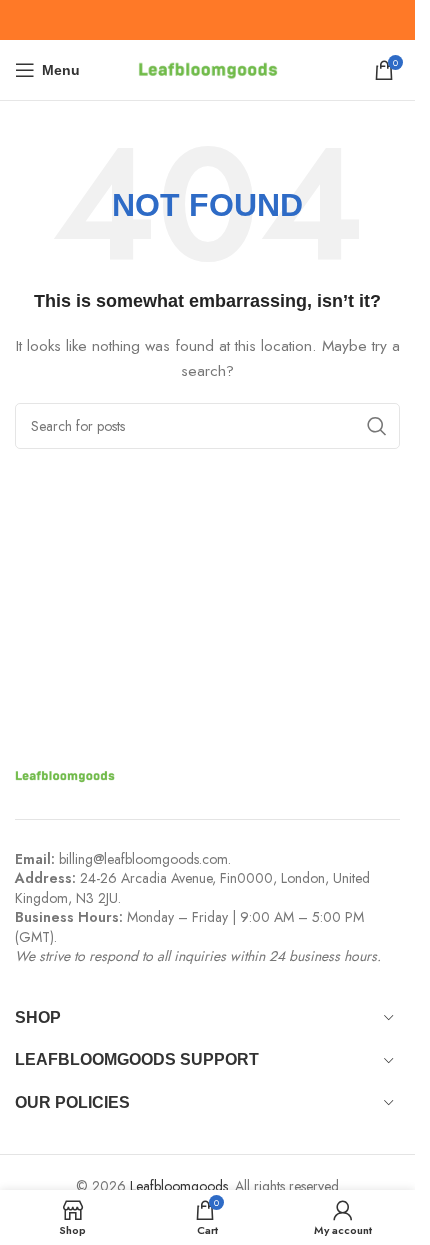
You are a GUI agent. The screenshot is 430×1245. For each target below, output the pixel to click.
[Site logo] (208, 68)
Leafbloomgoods (179, 1186)
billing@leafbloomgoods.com (143, 859)
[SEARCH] (377, 426)
